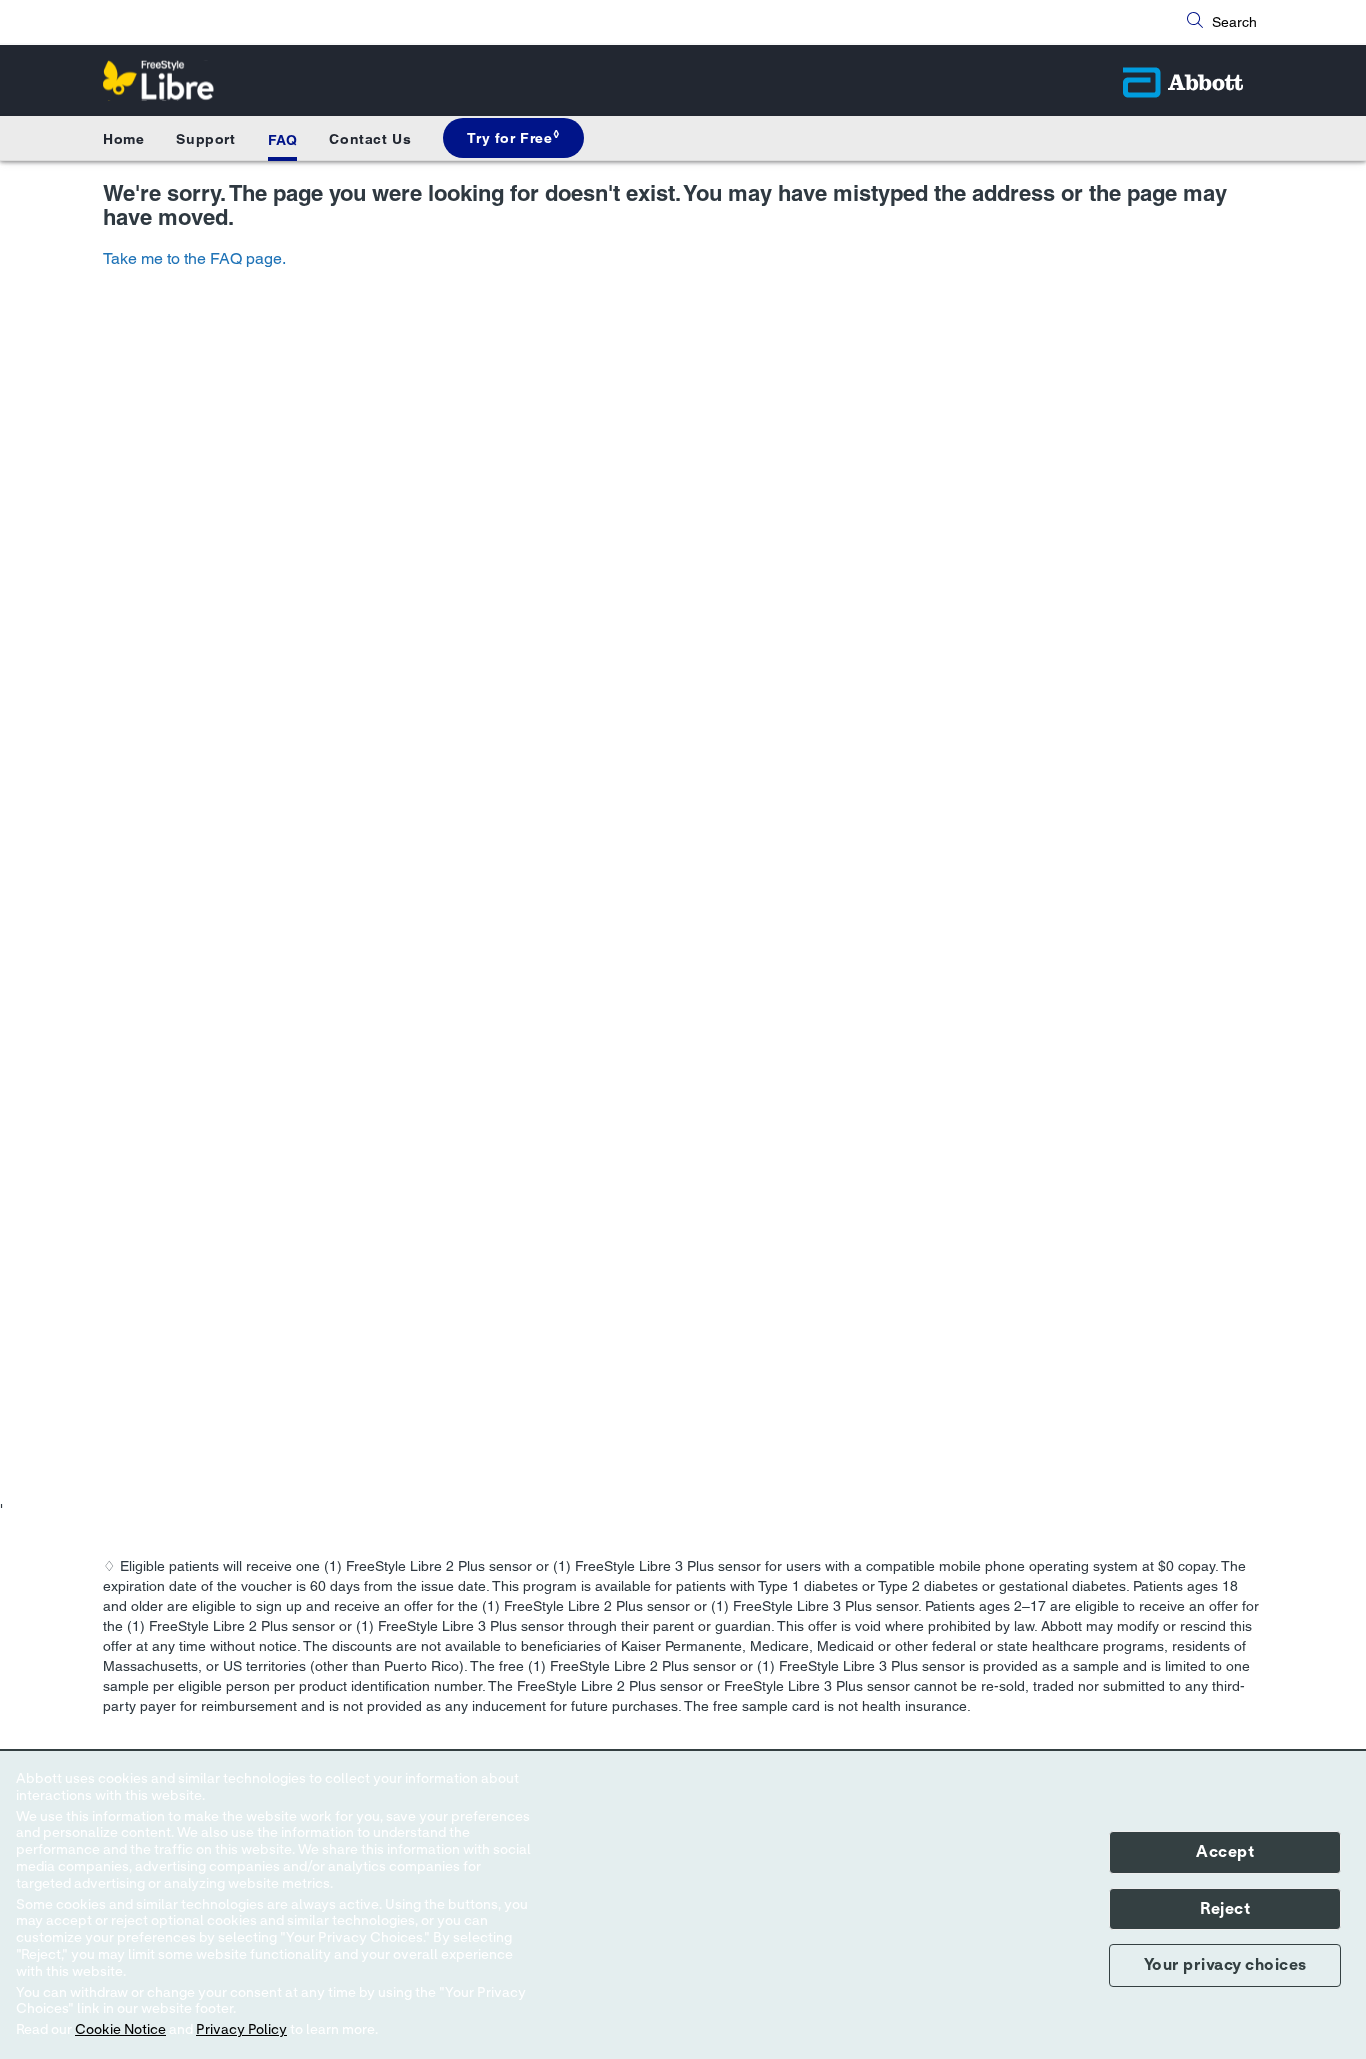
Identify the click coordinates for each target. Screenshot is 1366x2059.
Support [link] (205, 139)
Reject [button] (1225, 1909)
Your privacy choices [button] (1225, 1965)
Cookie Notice (120, 2030)
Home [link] (123, 139)
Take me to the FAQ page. (194, 258)
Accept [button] (1225, 1852)
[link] (513, 138)
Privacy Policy (241, 2030)
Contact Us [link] (370, 139)
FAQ (283, 140)
